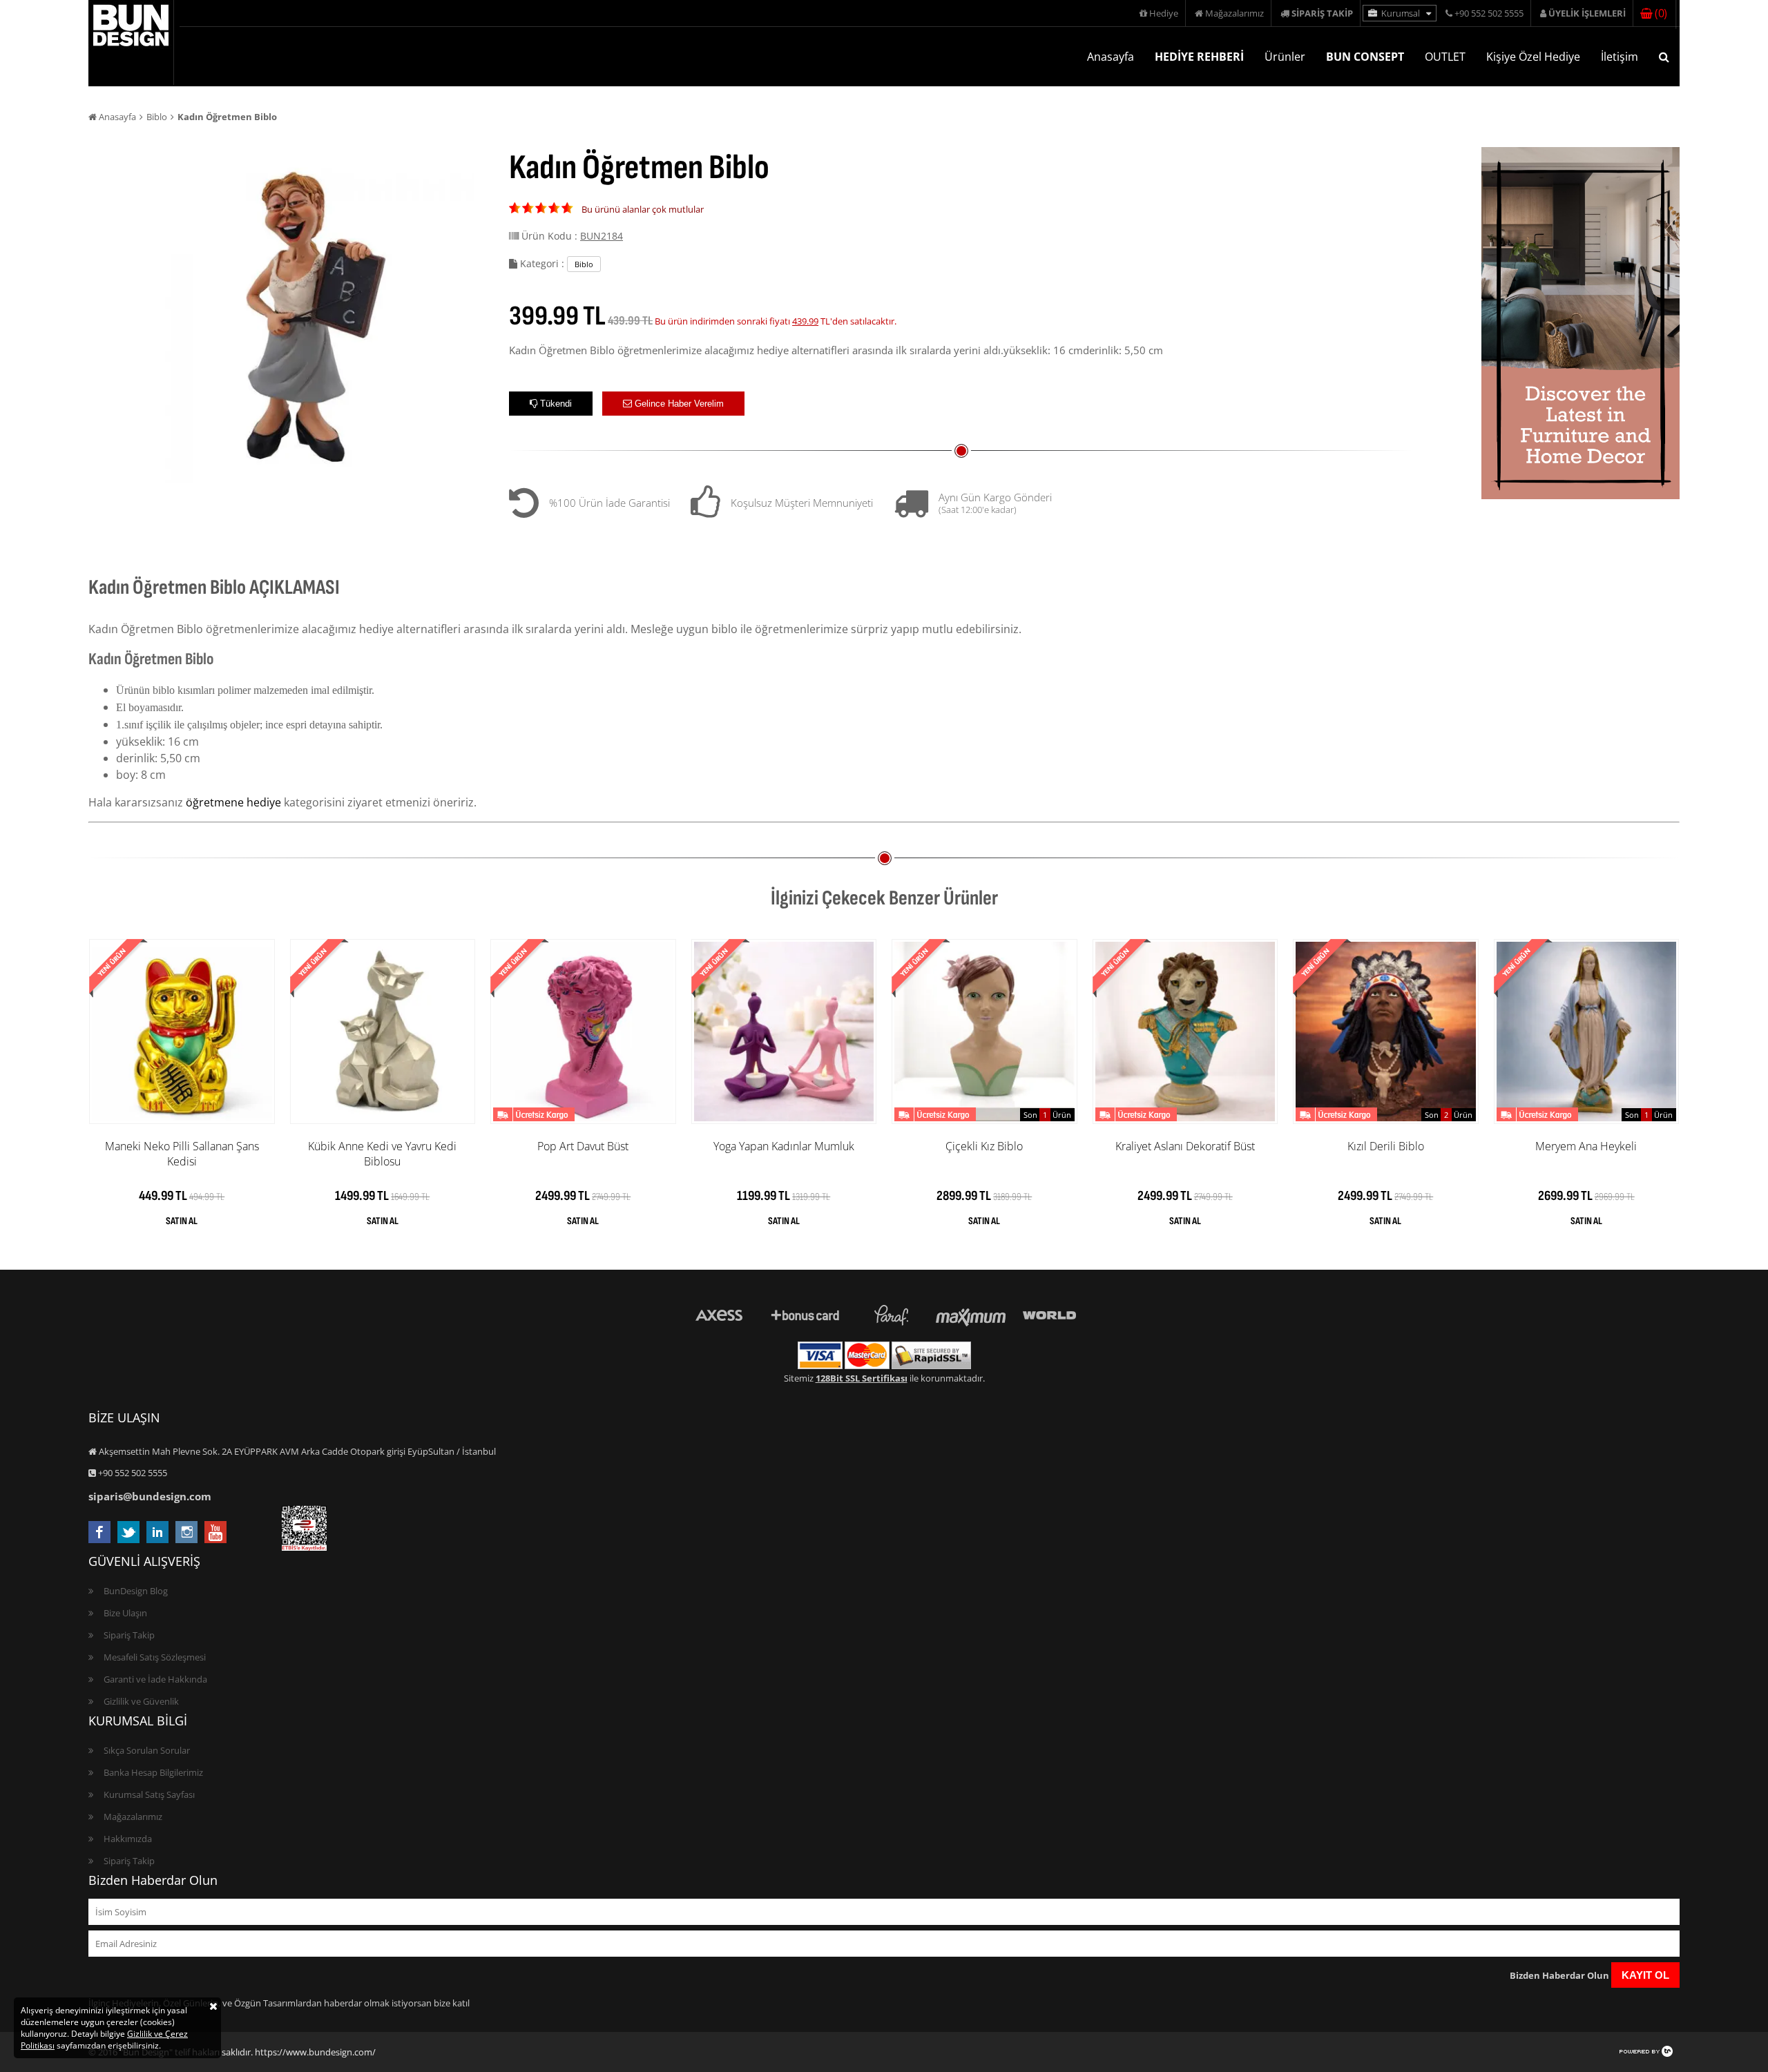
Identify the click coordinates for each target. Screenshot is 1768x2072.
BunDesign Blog (136, 1591)
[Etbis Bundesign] (304, 1547)
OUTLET (1445, 57)
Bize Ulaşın (125, 1613)
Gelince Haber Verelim (678, 404)
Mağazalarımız (1233, 13)
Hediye (1163, 13)
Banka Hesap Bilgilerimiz (153, 1772)
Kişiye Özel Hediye (1533, 57)
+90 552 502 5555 (1488, 13)
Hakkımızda (128, 1839)
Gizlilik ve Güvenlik (141, 1701)
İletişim (1620, 57)
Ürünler (1285, 57)
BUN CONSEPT (1365, 57)
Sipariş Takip (129, 1635)
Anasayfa (1111, 57)
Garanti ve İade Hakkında (155, 1679)
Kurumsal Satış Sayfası (149, 1794)
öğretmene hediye (233, 802)
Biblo (157, 117)
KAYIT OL (1645, 1975)
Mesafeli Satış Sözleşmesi (155, 1657)
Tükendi (555, 404)
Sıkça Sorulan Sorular (147, 1750)
